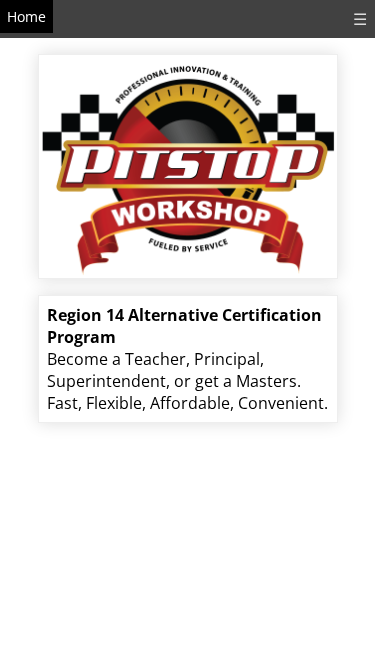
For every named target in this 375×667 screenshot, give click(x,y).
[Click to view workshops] (188, 158)
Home (26, 16)
